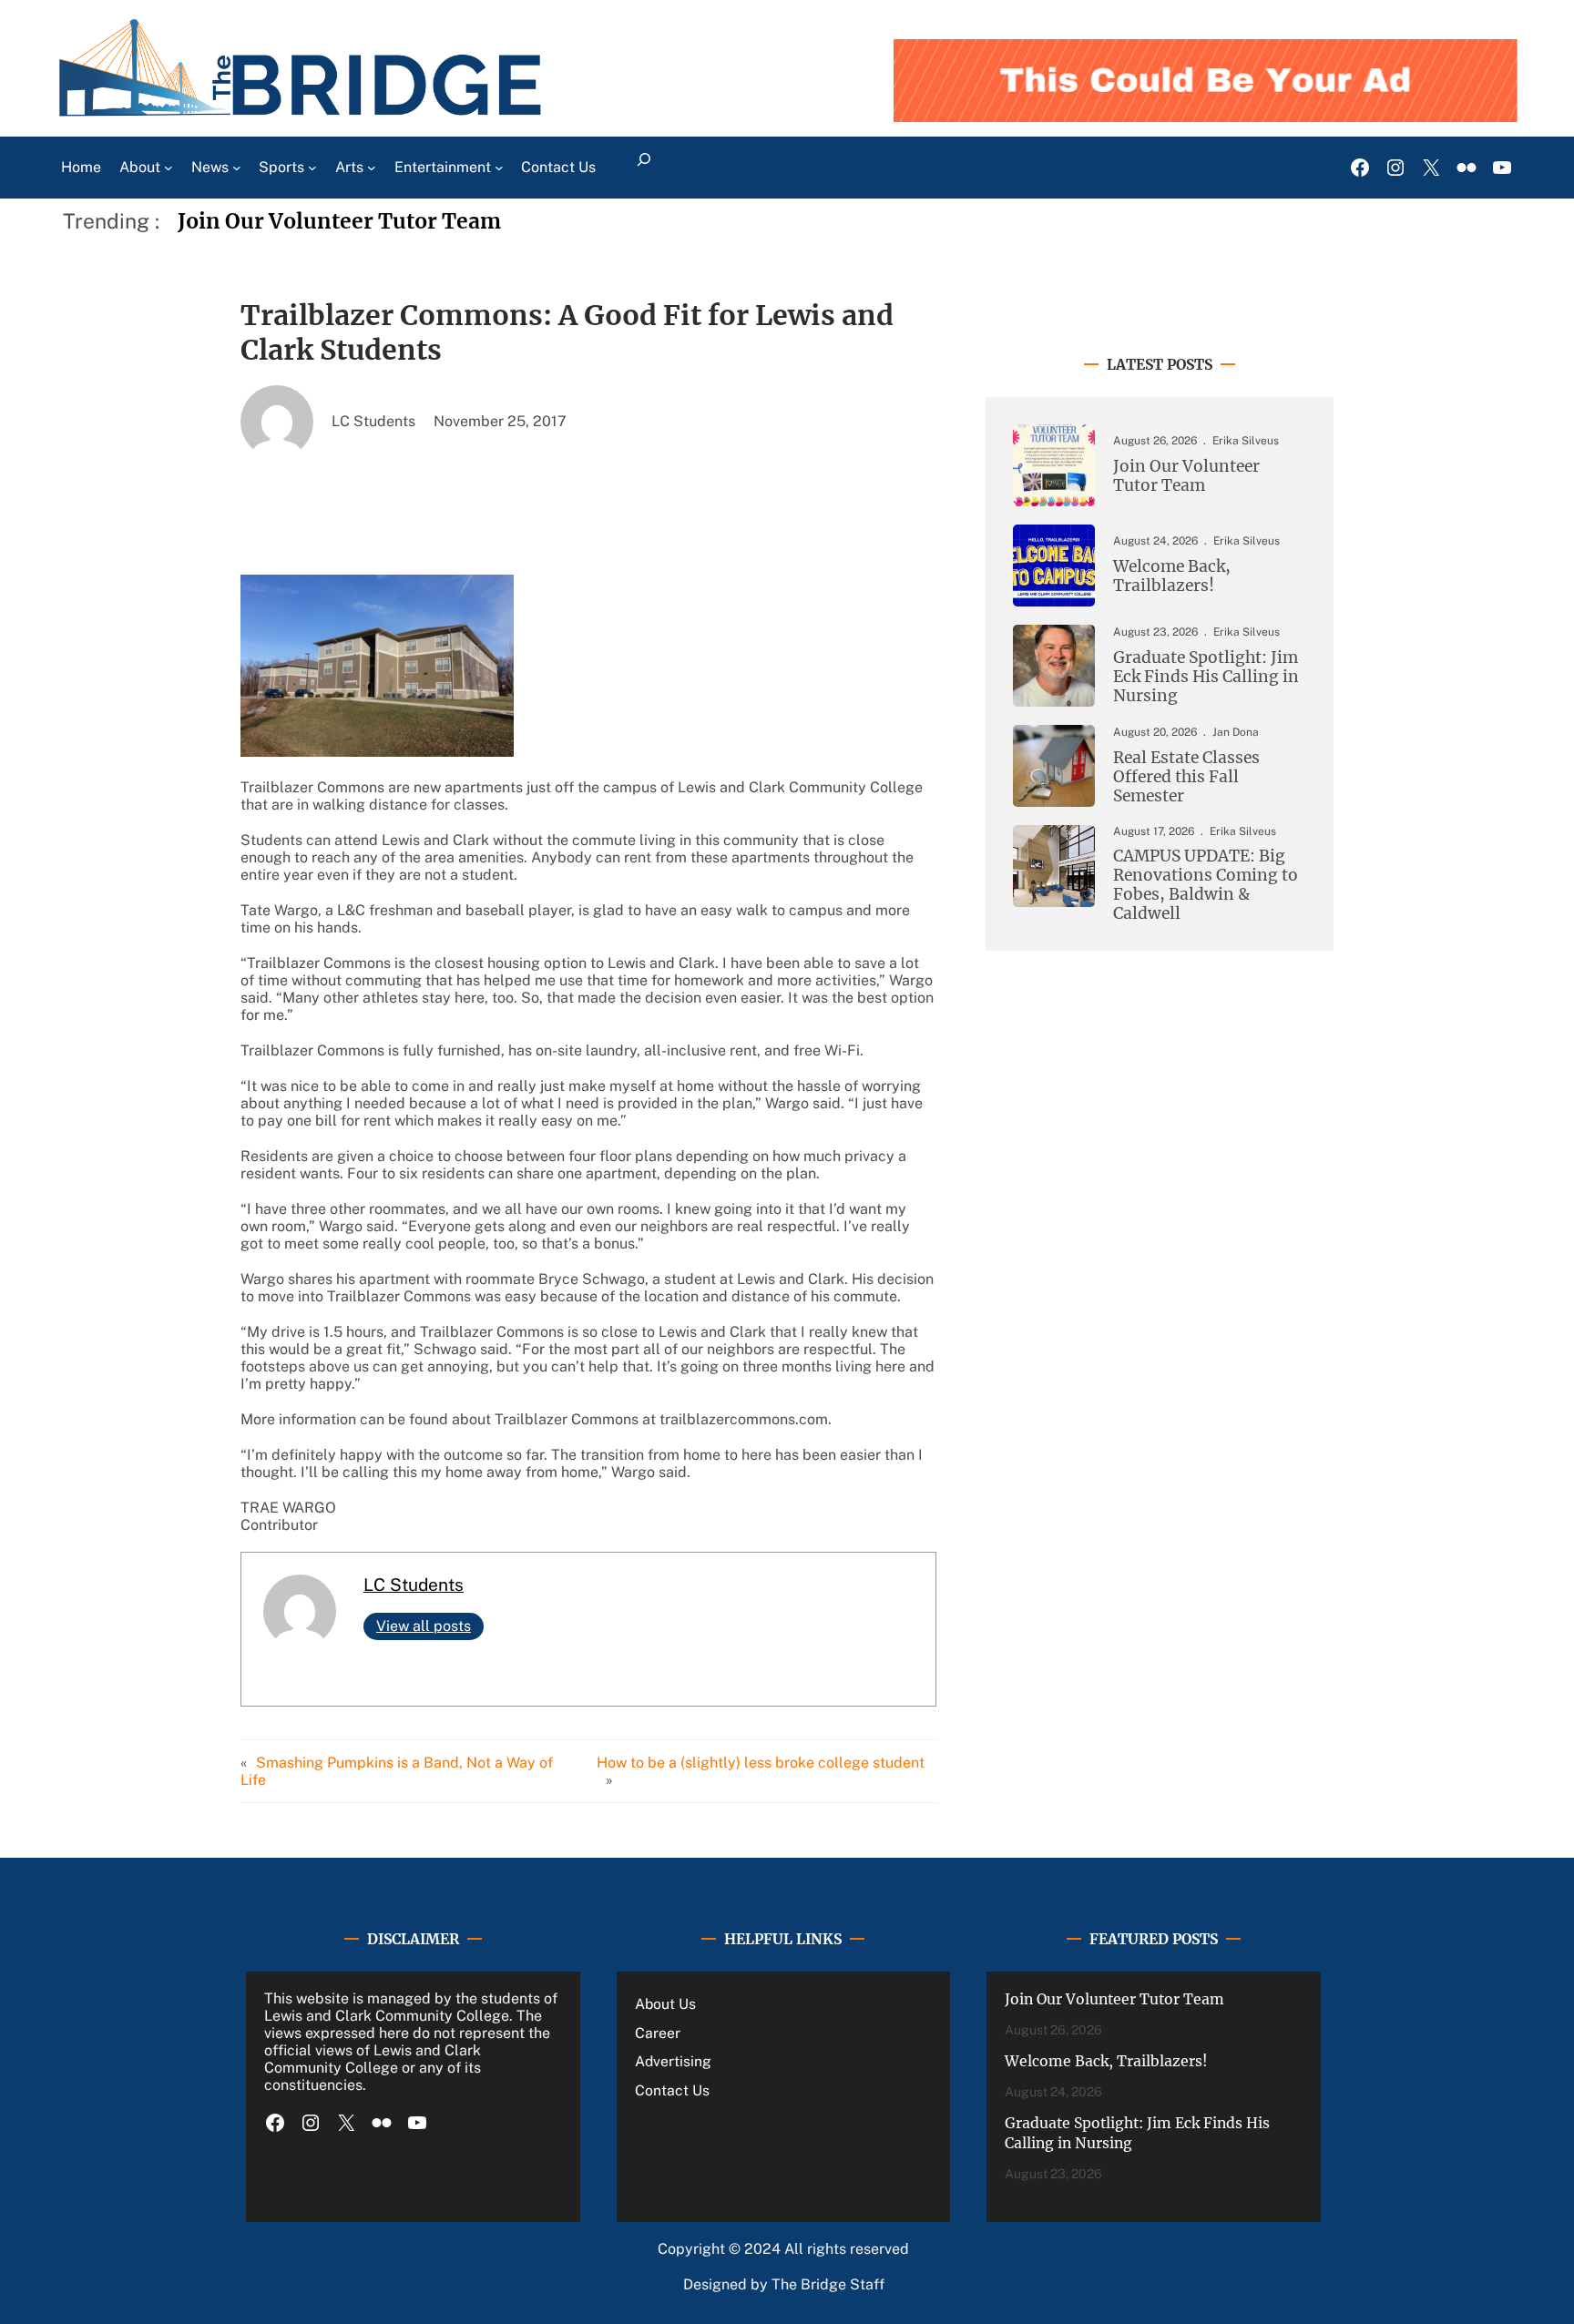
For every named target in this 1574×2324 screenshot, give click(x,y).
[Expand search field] (644, 168)
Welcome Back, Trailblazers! (1172, 576)
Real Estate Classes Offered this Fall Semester (1186, 777)
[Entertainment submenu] (499, 168)
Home (81, 167)
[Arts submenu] (372, 168)
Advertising (673, 2061)
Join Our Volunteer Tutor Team (339, 221)
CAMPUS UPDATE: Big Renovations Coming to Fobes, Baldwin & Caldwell (1206, 885)
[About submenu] (169, 168)
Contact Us (672, 2090)
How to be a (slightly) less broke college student (761, 1763)
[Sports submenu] (312, 168)
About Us (665, 2004)
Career (658, 2033)
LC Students (414, 1585)
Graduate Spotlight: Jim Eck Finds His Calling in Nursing (1206, 677)
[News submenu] (237, 168)
